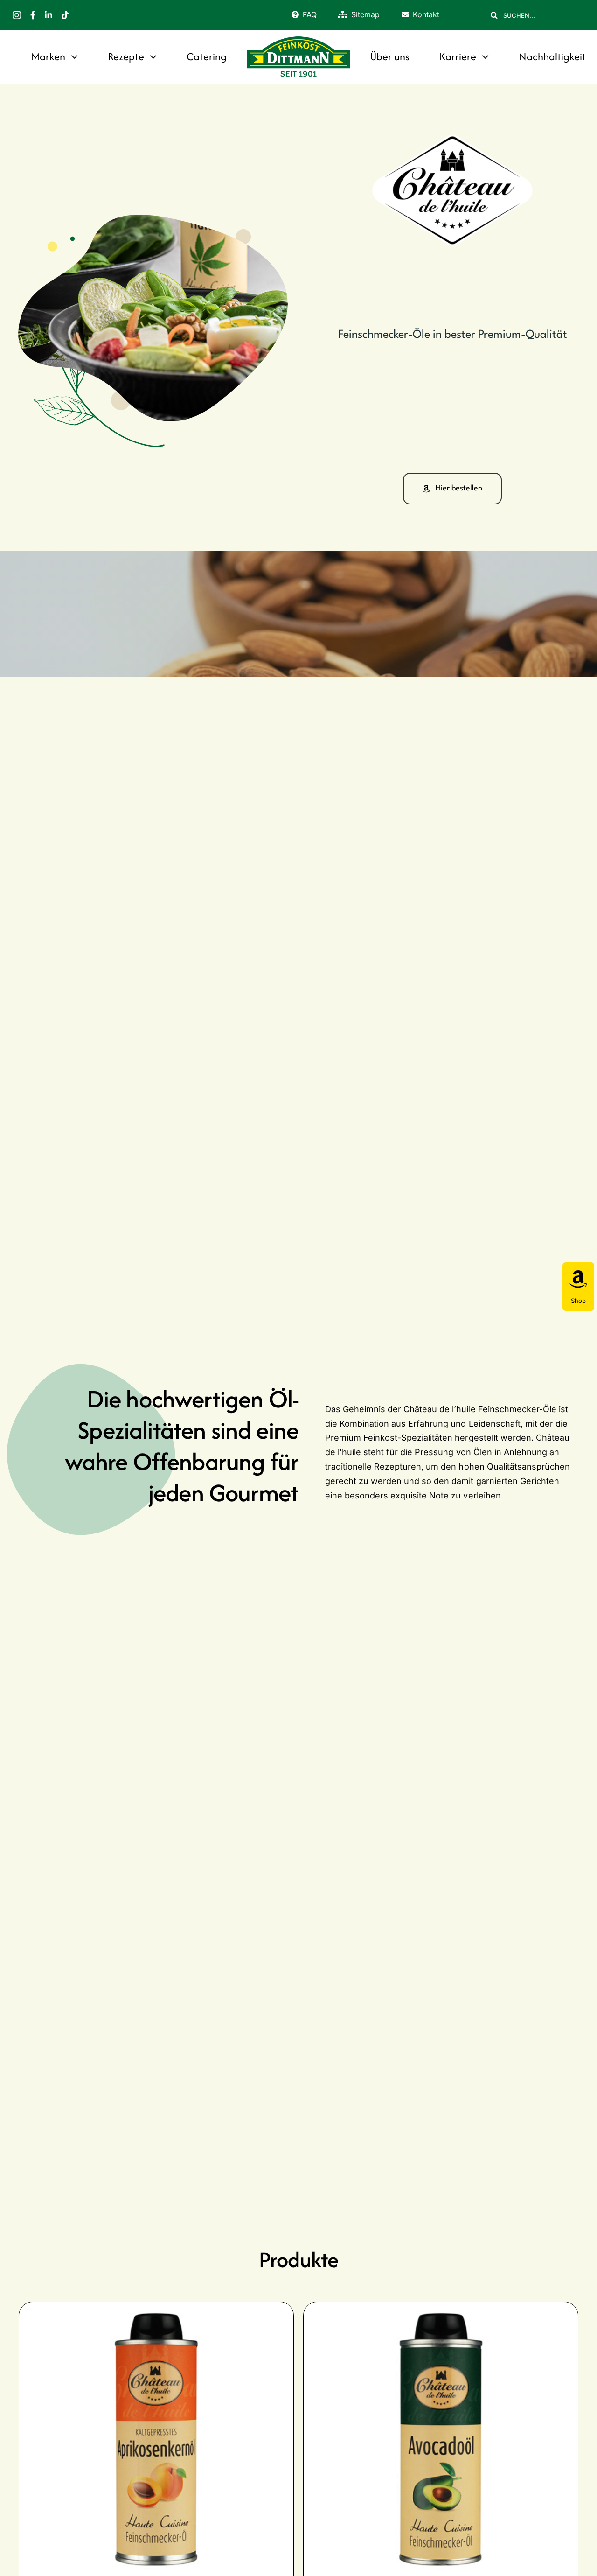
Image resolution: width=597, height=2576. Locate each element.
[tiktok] (65, 15)
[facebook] (33, 15)
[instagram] (17, 15)
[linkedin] (49, 15)
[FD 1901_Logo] (298, 38)
